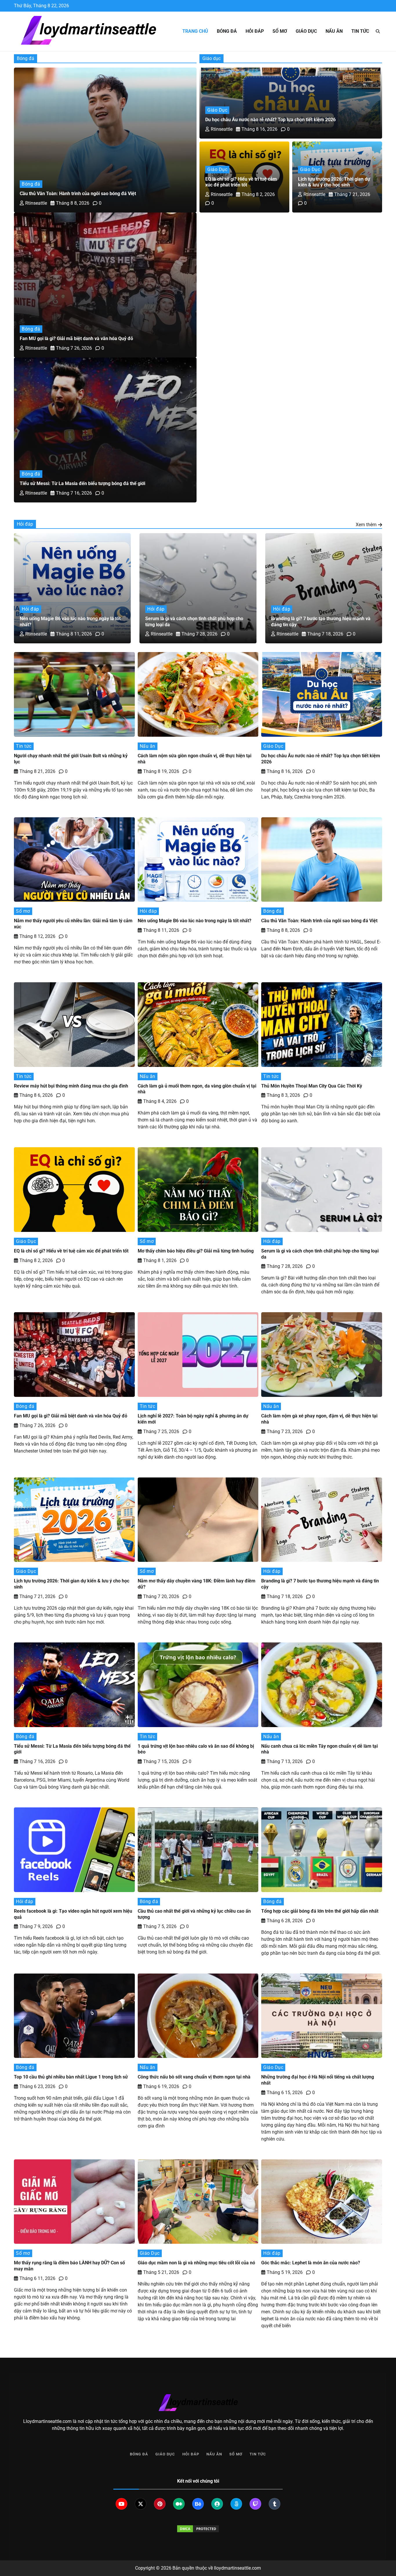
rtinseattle (36, 203)
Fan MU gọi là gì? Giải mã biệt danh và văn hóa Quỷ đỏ (76, 338)
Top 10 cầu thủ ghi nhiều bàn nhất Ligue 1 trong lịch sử (71, 2077)
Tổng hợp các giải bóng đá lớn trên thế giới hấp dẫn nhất (320, 1911)
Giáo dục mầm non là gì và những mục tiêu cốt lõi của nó (197, 2263)
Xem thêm (366, 525)
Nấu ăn (334, 31)
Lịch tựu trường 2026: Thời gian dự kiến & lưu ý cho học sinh (334, 182)
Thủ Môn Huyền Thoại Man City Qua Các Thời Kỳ (312, 1086)
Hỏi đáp (255, 31)
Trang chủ (195, 31)
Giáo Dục (306, 31)
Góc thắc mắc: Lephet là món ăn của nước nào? (311, 2263)
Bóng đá (227, 31)
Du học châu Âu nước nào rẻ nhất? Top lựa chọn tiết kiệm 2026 (270, 120)
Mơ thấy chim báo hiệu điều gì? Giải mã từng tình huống (196, 1251)
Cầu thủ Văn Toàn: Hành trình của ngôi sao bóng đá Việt (78, 194)
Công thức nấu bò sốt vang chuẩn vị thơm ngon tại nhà (194, 2077)
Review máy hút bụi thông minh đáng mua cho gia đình (72, 1086)
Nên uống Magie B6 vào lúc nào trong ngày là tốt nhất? (195, 921)
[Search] (378, 31)
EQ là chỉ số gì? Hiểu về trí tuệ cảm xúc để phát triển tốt (241, 182)
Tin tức (360, 31)
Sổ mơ (280, 31)
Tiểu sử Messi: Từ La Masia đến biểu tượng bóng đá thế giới (83, 483)
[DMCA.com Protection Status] (198, 2529)
